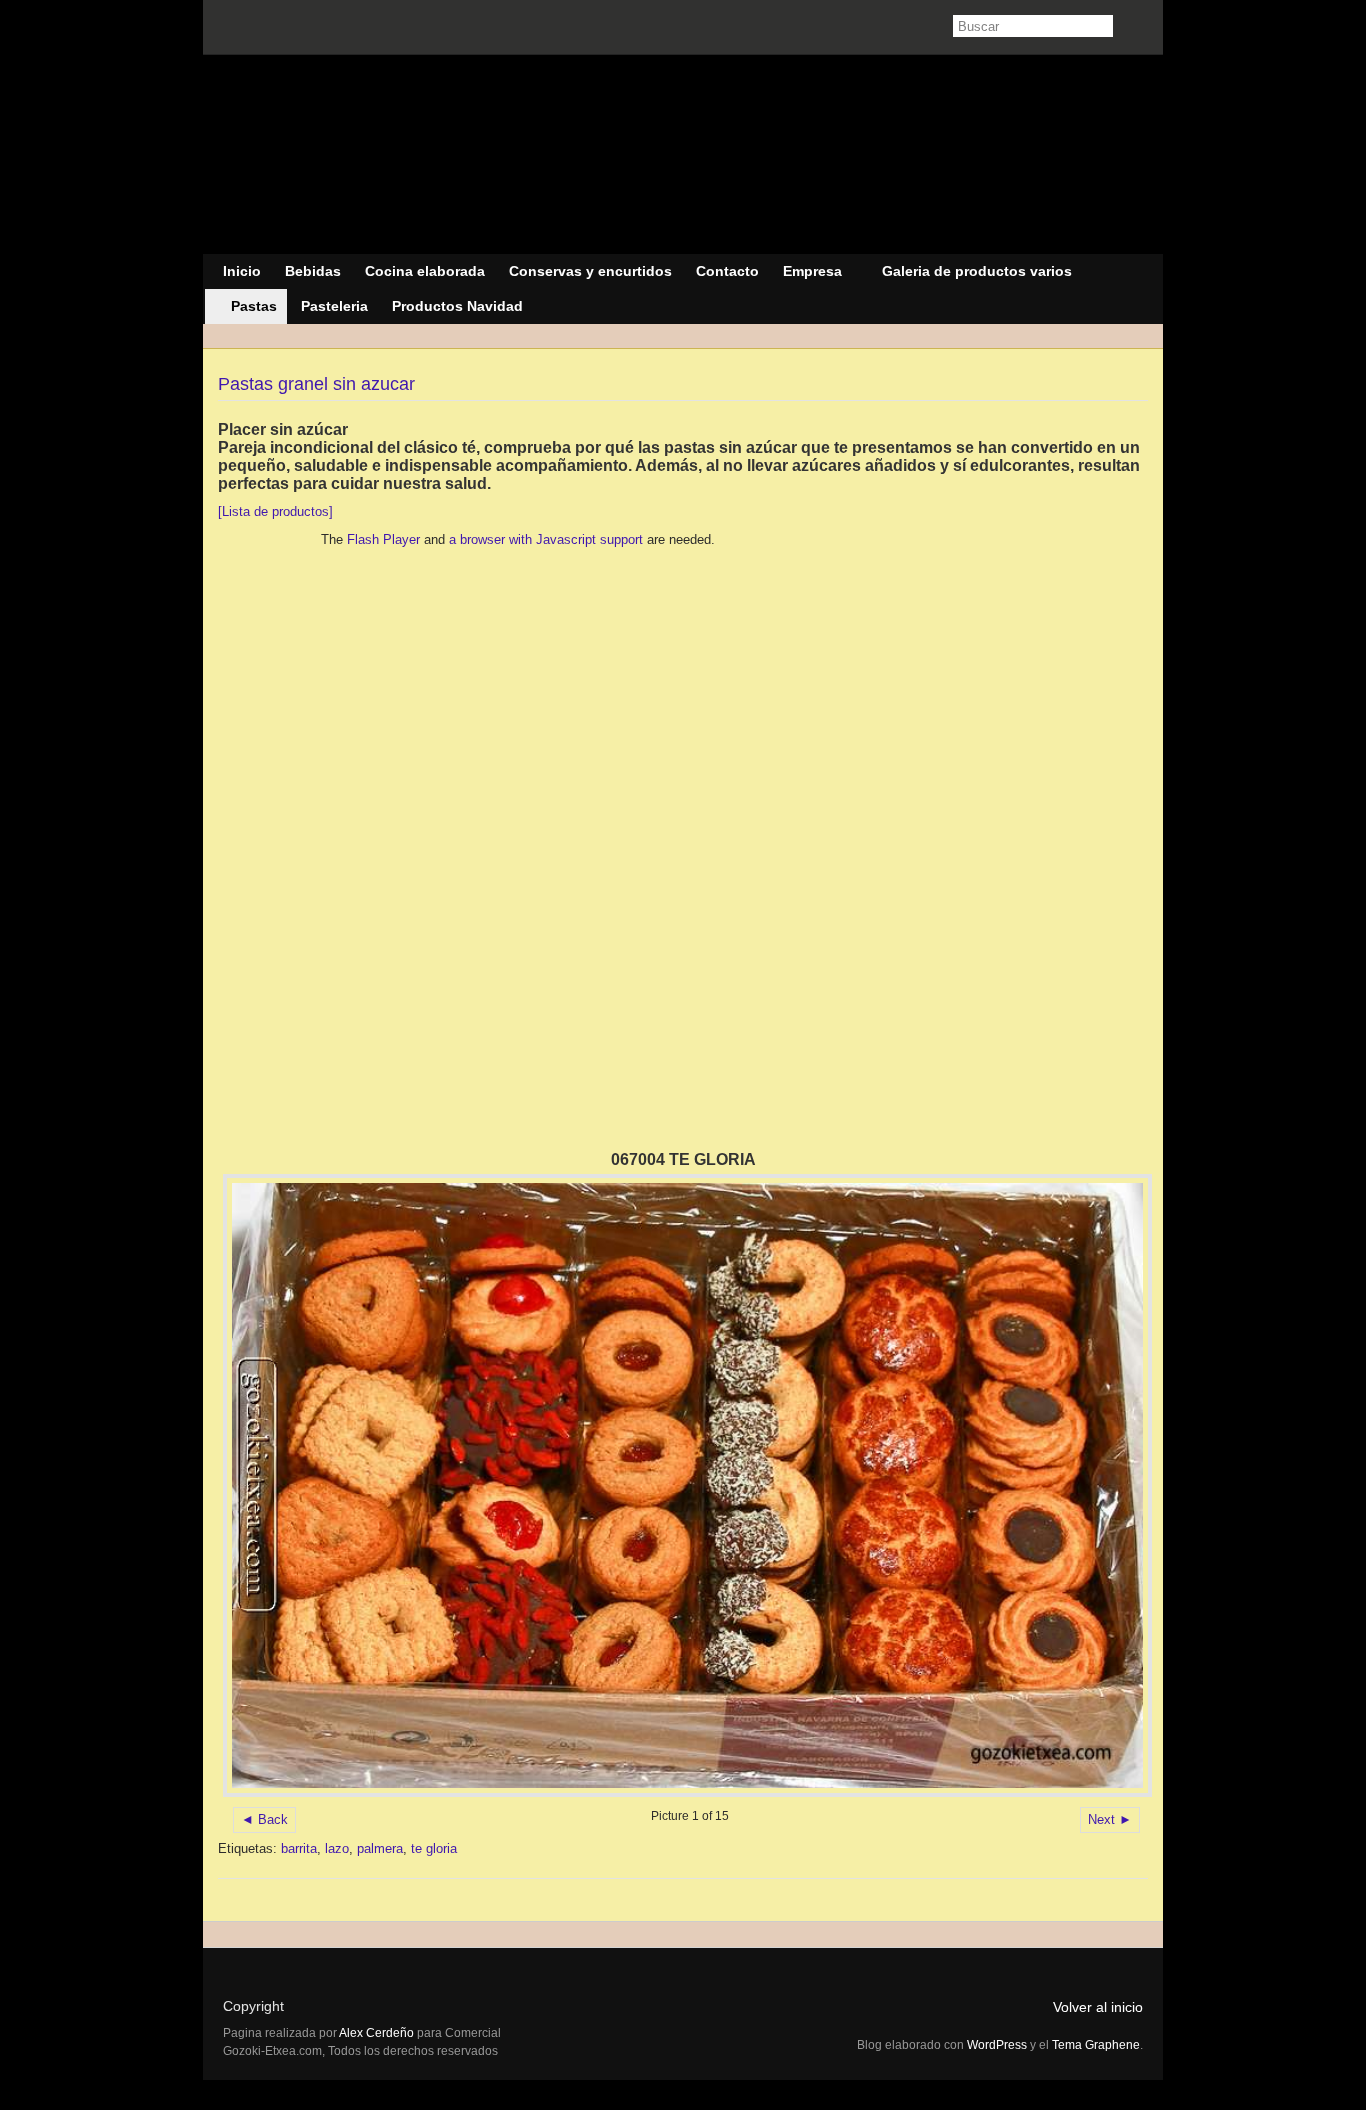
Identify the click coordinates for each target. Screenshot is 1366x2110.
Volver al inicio (1098, 2007)
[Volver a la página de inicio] (683, 155)
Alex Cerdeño (378, 2033)
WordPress (997, 2045)
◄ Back (264, 1819)
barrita (299, 1848)
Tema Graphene (1096, 2045)
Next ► (1110, 1819)
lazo (337, 1848)
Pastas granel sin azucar (316, 384)
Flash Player (383, 539)
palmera (380, 1848)
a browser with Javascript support (546, 539)
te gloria (434, 1848)
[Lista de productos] (275, 511)
